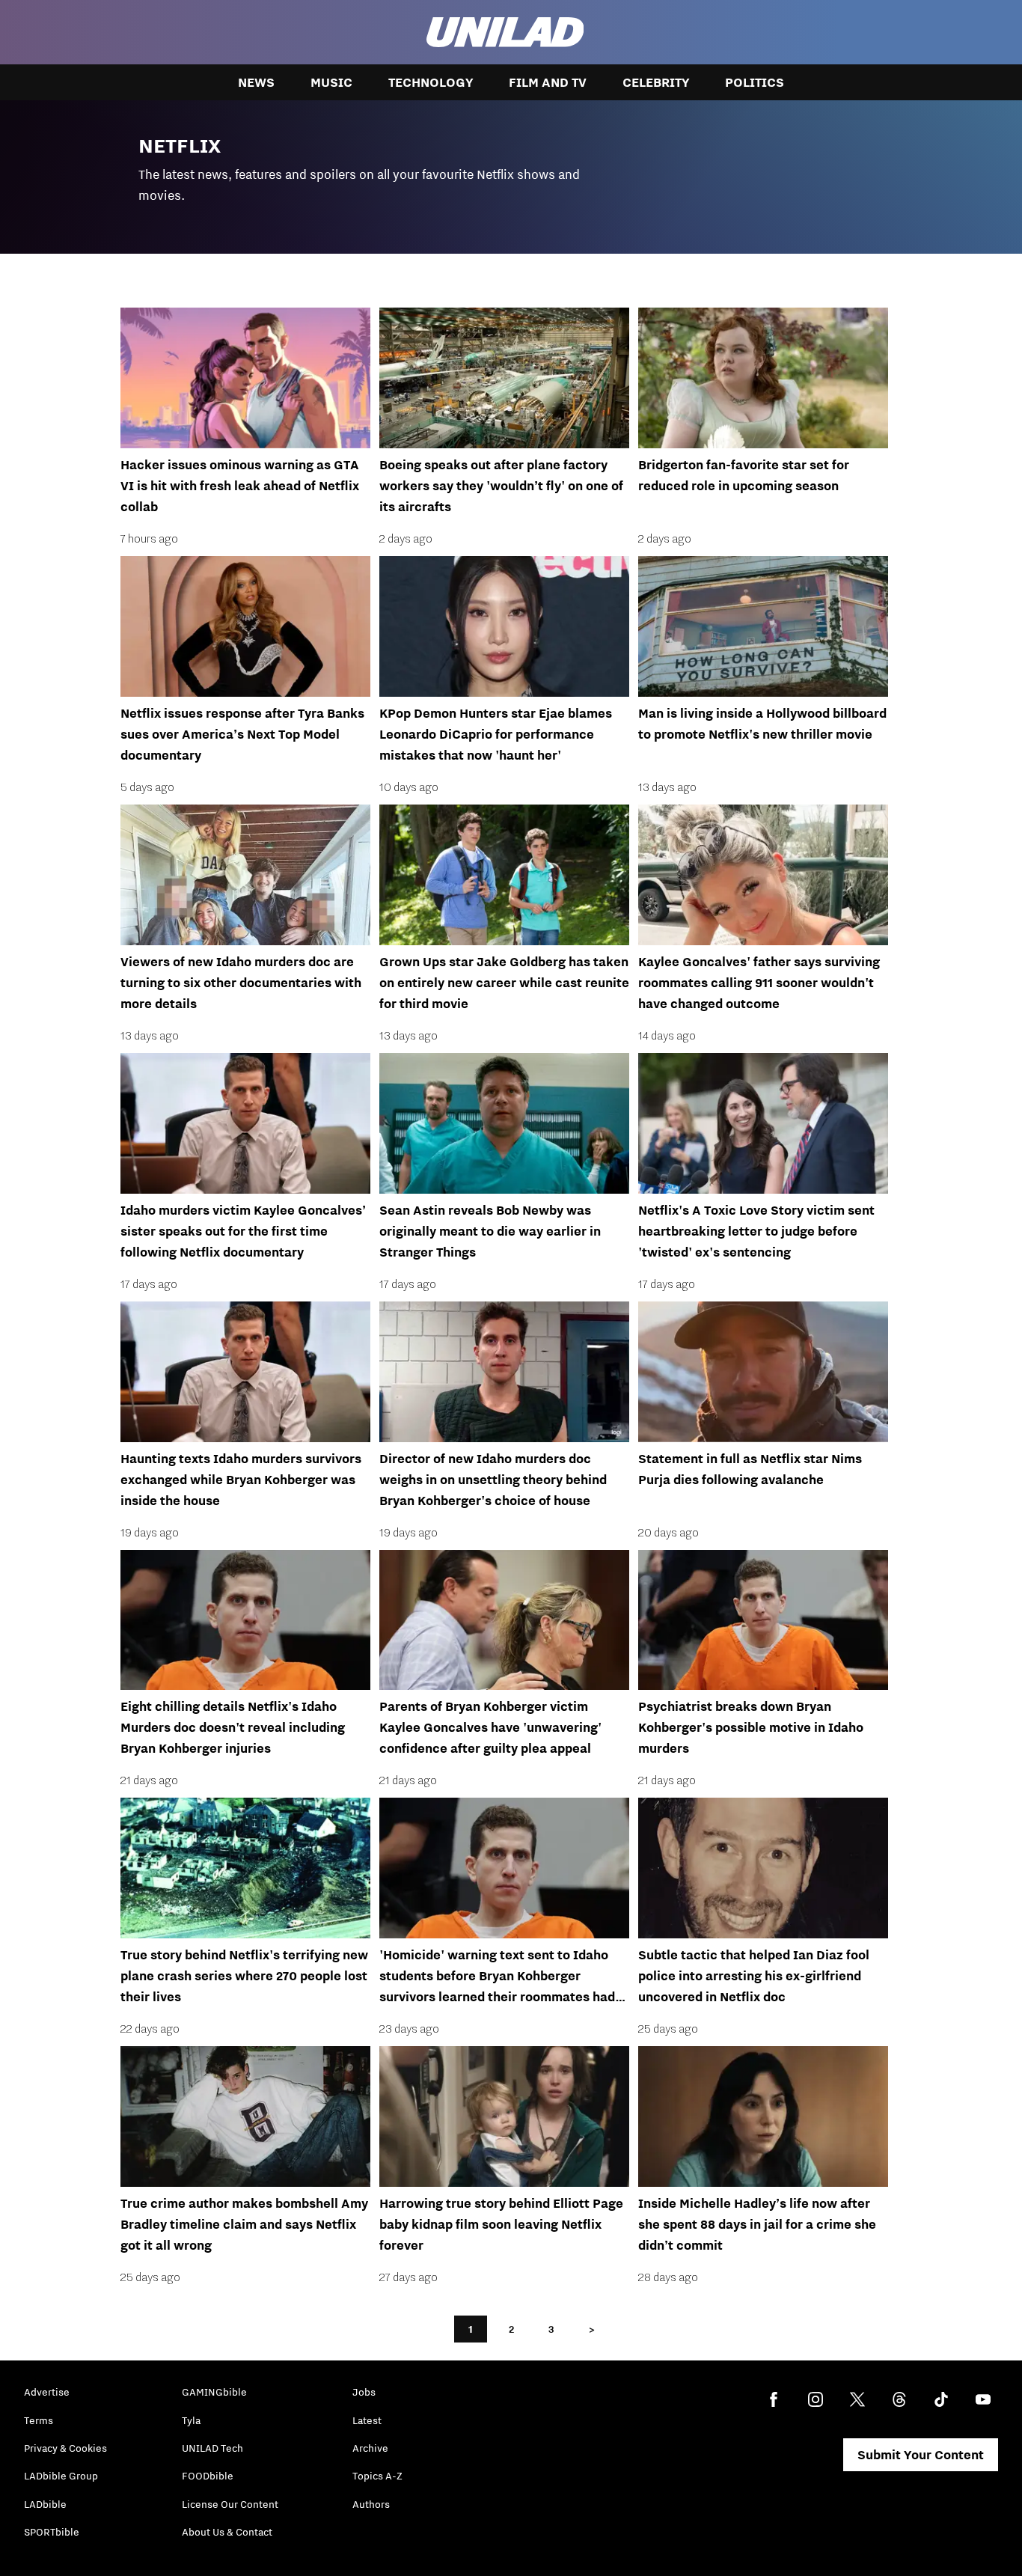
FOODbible (208, 2476)
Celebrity (656, 82)
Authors (371, 2504)
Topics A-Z (377, 2476)
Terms (39, 2420)
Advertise (47, 2392)
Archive (370, 2448)
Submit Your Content (921, 2455)
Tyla (191, 2420)
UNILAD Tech (212, 2448)
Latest (367, 2420)
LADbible (45, 2504)
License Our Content (230, 2504)
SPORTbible (52, 2532)
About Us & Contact (227, 2532)
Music (331, 82)
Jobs (364, 2392)
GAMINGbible (214, 2392)
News (256, 82)
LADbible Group (61, 2476)
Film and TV (548, 82)
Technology (431, 82)
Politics (755, 82)
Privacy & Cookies (65, 2448)
